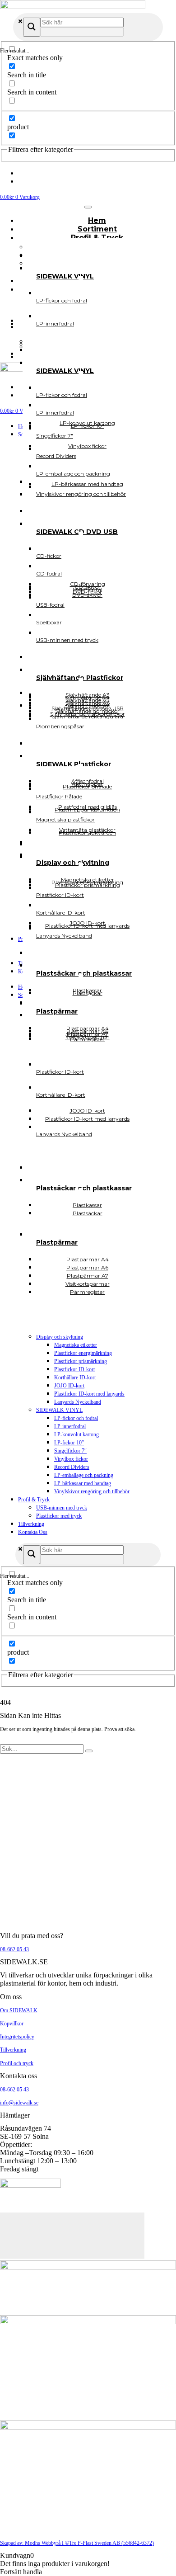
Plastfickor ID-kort (74, 1369)
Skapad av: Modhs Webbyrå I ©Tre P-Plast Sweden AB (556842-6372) (77, 2543)
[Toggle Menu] (88, 207)
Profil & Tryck (34, 1500)
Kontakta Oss (33, 1532)
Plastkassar (87, 990)
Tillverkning (31, 1524)
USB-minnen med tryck (62, 1508)
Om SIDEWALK (19, 2010)
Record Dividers (72, 1467)
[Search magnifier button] (32, 27)
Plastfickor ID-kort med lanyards (89, 1394)
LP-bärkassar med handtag (83, 1483)
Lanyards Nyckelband (78, 1402)
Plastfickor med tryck (59, 1516)
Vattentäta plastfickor (87, 830)
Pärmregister (87, 1292)
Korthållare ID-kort (75, 1378)
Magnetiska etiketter (76, 1345)
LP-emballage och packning (84, 1475)
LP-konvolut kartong (76, 1434)
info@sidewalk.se (19, 2103)
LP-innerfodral (70, 1426)
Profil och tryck (17, 2063)
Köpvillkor (12, 2024)
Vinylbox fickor (71, 1459)
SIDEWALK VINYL (59, 1410)
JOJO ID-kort (69, 1386)
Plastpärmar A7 (88, 1034)
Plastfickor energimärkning (83, 1353)
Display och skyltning (60, 1337)
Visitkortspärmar (88, 1036)
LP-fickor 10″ (69, 1443)
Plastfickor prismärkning (81, 1361)
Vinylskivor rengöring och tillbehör (92, 1491)
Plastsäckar (88, 1213)
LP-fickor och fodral (76, 1418)
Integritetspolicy (17, 2037)
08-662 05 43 (14, 1949)
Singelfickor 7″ (70, 1451)
